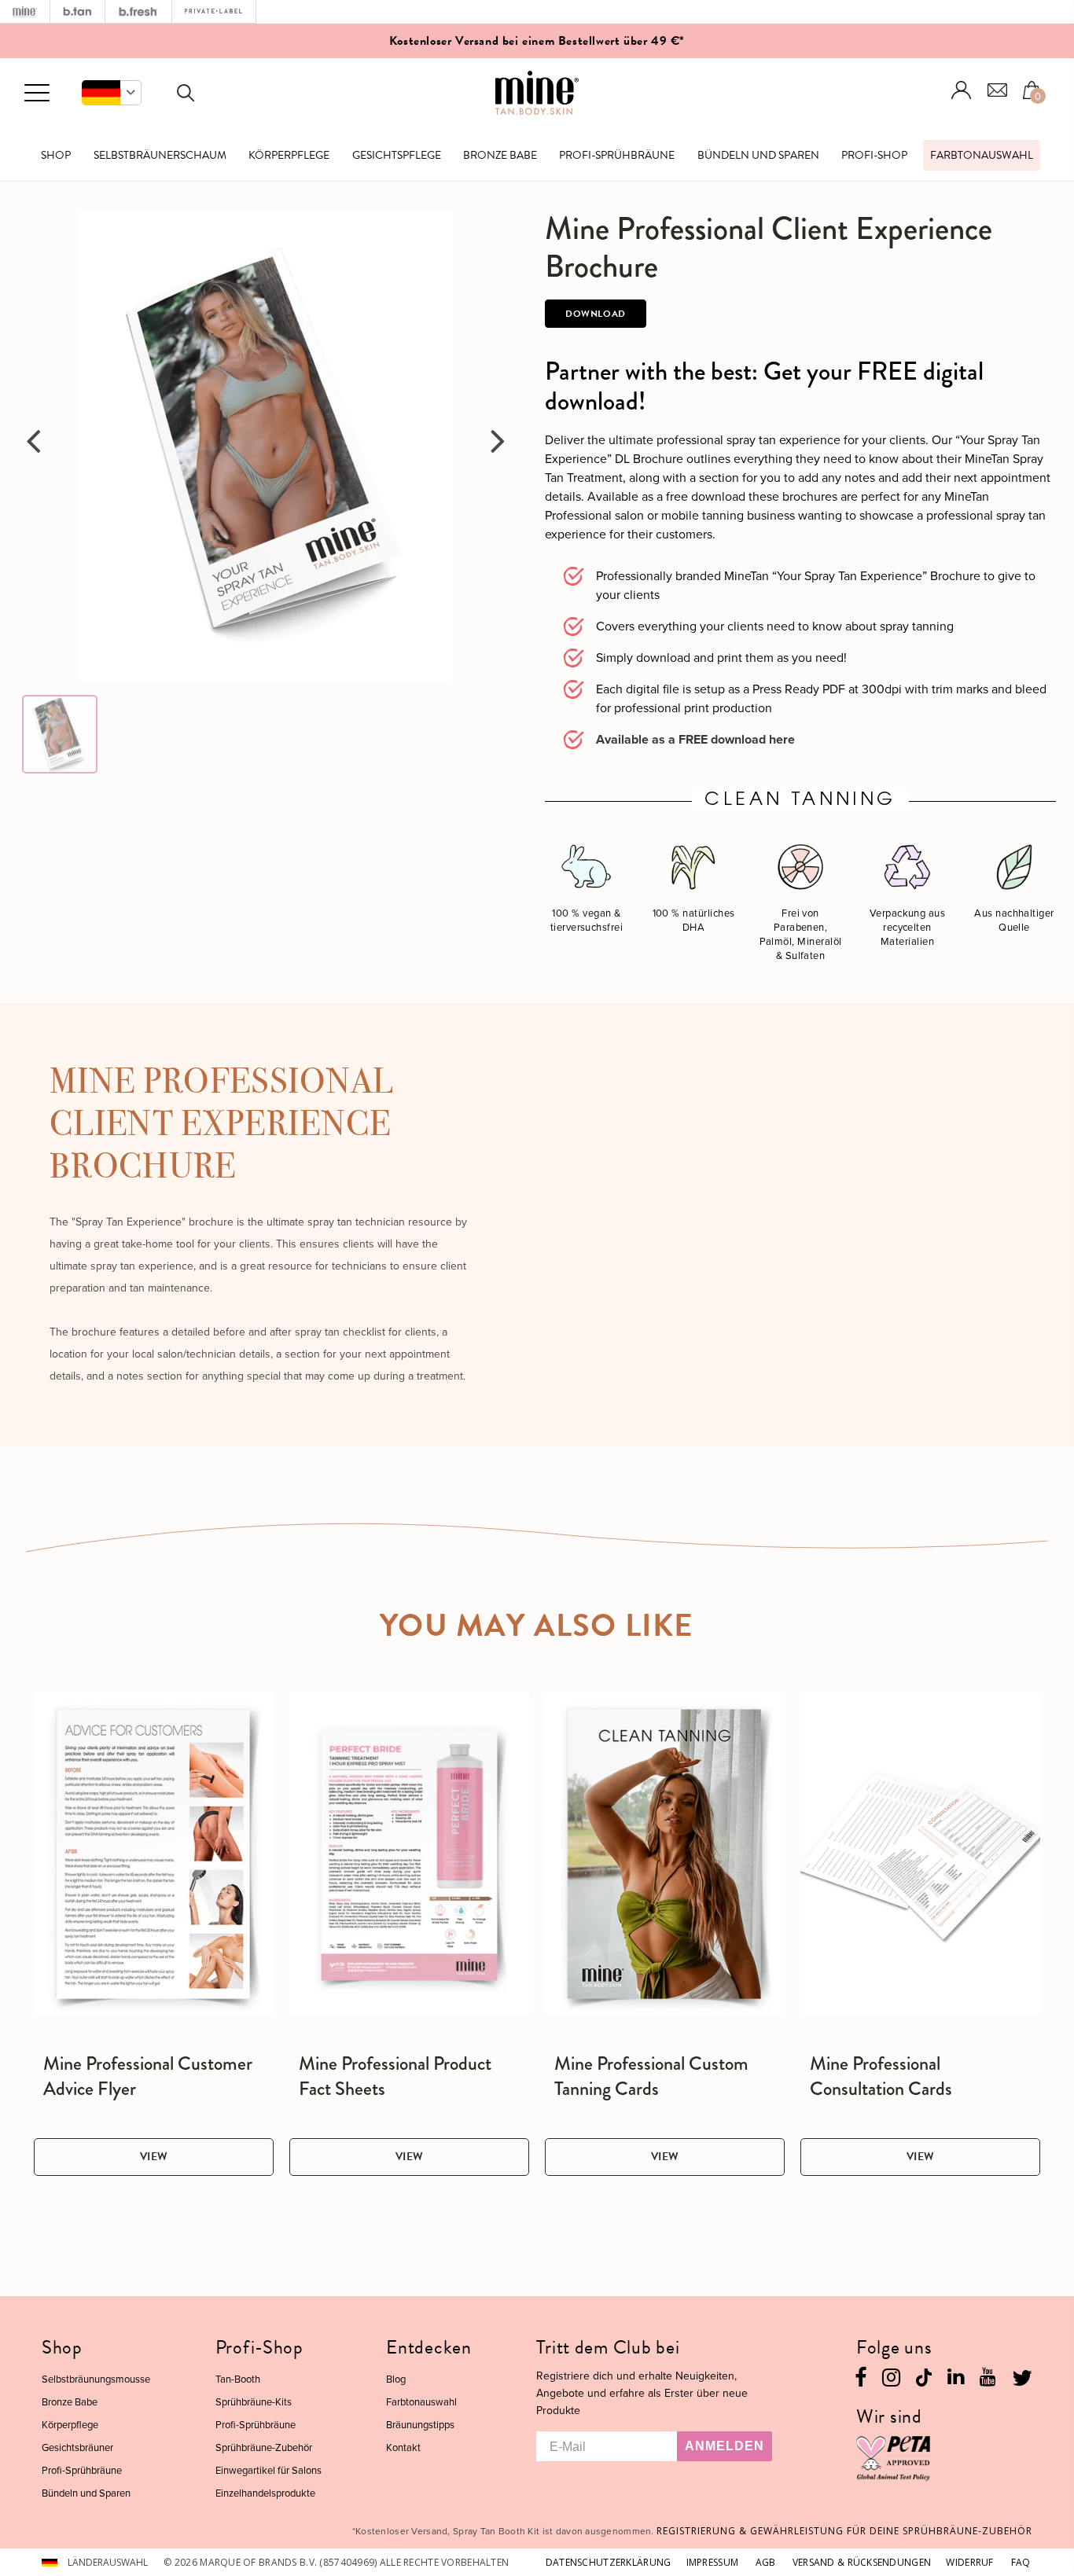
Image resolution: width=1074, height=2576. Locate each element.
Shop (56, 155)
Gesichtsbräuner (77, 2447)
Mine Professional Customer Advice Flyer (148, 2076)
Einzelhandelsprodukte (265, 2493)
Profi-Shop (874, 155)
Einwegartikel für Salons (268, 2470)
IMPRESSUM (713, 2562)
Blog (396, 2379)
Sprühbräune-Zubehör (264, 2447)
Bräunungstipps (420, 2424)
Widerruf (969, 2562)
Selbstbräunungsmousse (96, 2379)
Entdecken (428, 2347)
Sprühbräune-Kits (254, 2401)
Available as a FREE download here (695, 739)
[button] (112, 93)
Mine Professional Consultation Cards (881, 2076)
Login (962, 90)
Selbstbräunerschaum (160, 155)
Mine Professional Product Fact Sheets (395, 2076)
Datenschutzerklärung (609, 2562)
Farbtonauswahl (982, 155)
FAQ (1021, 2562)
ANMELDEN (725, 2446)
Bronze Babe (500, 155)
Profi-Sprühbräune (617, 155)
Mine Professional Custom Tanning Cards (651, 2076)
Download (596, 314)
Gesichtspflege (397, 155)
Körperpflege (289, 155)
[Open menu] (37, 94)
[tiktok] (924, 2376)
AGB (766, 2562)
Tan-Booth (238, 2379)
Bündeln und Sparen (758, 155)
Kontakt (403, 2447)
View (154, 2157)
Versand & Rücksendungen (862, 2562)
